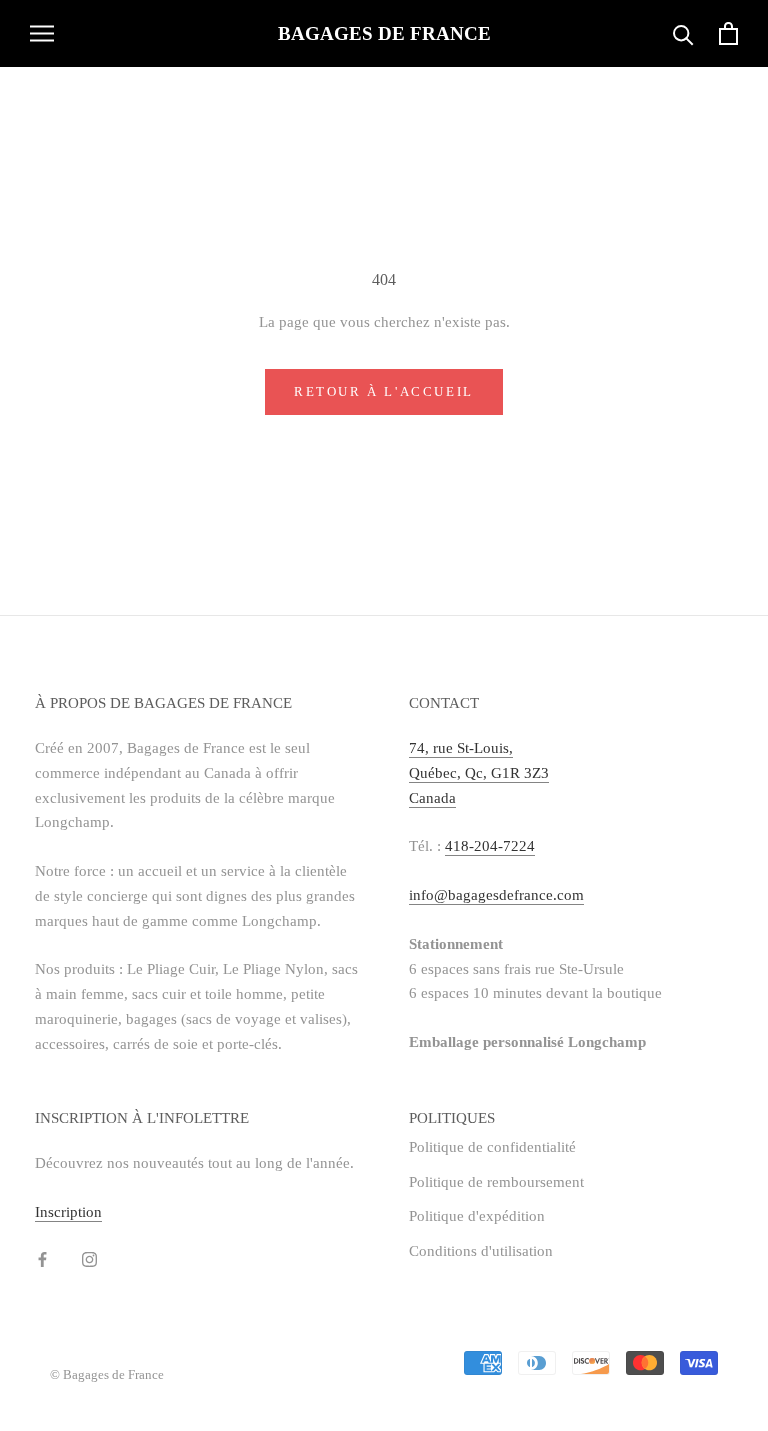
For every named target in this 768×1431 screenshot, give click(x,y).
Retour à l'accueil (384, 391)
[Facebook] (42, 1258)
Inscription (68, 1212)
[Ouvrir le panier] (728, 33)
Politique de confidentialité (492, 1147)
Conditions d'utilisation (481, 1251)
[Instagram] (89, 1258)
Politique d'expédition (477, 1216)
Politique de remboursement (496, 1182)
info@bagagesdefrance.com (496, 895)
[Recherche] (683, 33)
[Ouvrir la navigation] (42, 33)
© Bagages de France (107, 1374)
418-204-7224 (490, 846)
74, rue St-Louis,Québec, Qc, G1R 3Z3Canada (479, 773)
